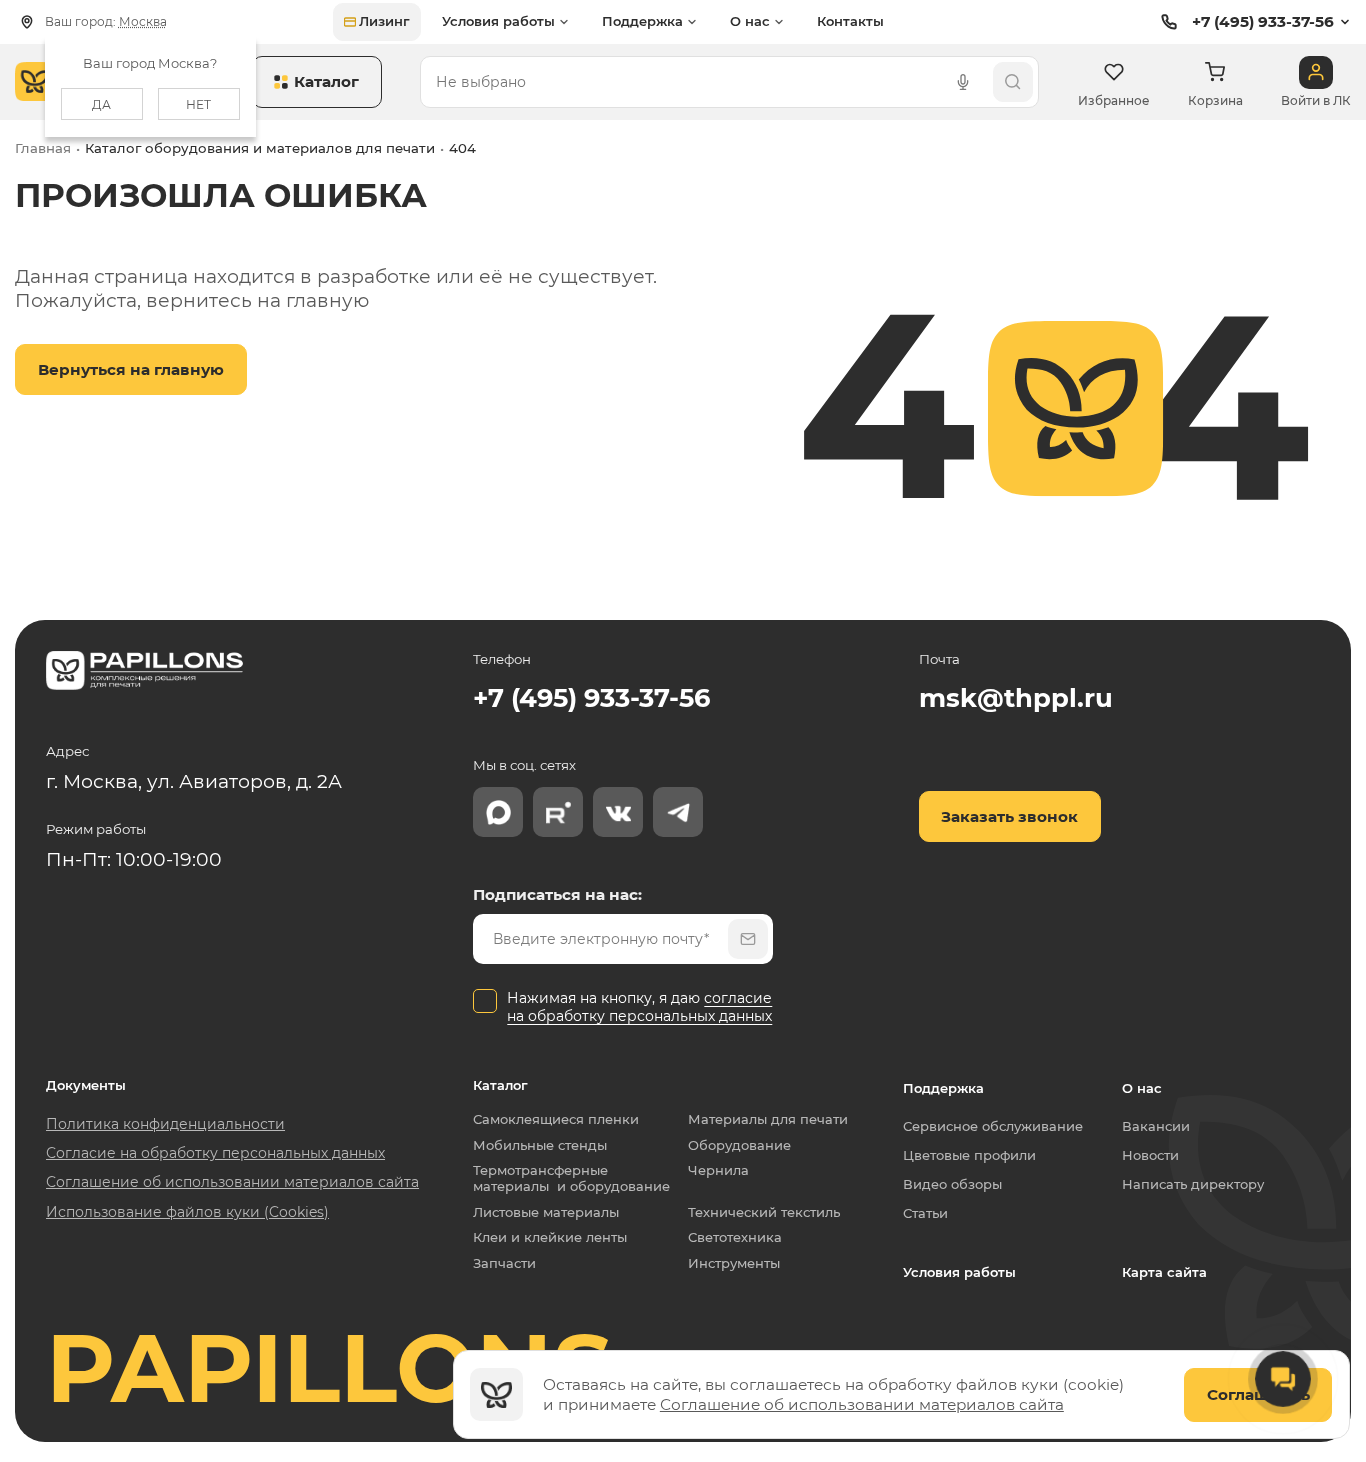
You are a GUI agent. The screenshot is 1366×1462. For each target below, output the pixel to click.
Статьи (925, 1213)
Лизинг (384, 21)
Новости (1150, 1155)
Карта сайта (1164, 1272)
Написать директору (1193, 1184)
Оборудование (739, 1145)
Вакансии (1156, 1126)
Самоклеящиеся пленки (556, 1119)
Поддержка (943, 1088)
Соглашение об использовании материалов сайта (862, 1404)
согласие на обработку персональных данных (639, 1007)
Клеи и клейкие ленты (550, 1237)
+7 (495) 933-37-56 (1263, 21)
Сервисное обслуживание (993, 1126)
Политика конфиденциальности (165, 1124)
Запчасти (504, 1263)
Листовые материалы (546, 1212)
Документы (86, 1085)
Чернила (718, 1170)
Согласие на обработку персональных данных (215, 1153)
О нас (1142, 1088)
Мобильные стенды (540, 1145)
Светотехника (735, 1237)
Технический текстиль (764, 1212)
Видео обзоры (952, 1184)
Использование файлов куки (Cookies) (187, 1212)
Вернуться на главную (131, 369)
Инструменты (734, 1263)
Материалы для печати (768, 1119)
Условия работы (959, 1272)
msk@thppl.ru (1016, 697)
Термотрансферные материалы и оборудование (571, 1178)
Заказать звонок (1009, 816)
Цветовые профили (969, 1155)
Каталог (500, 1085)
